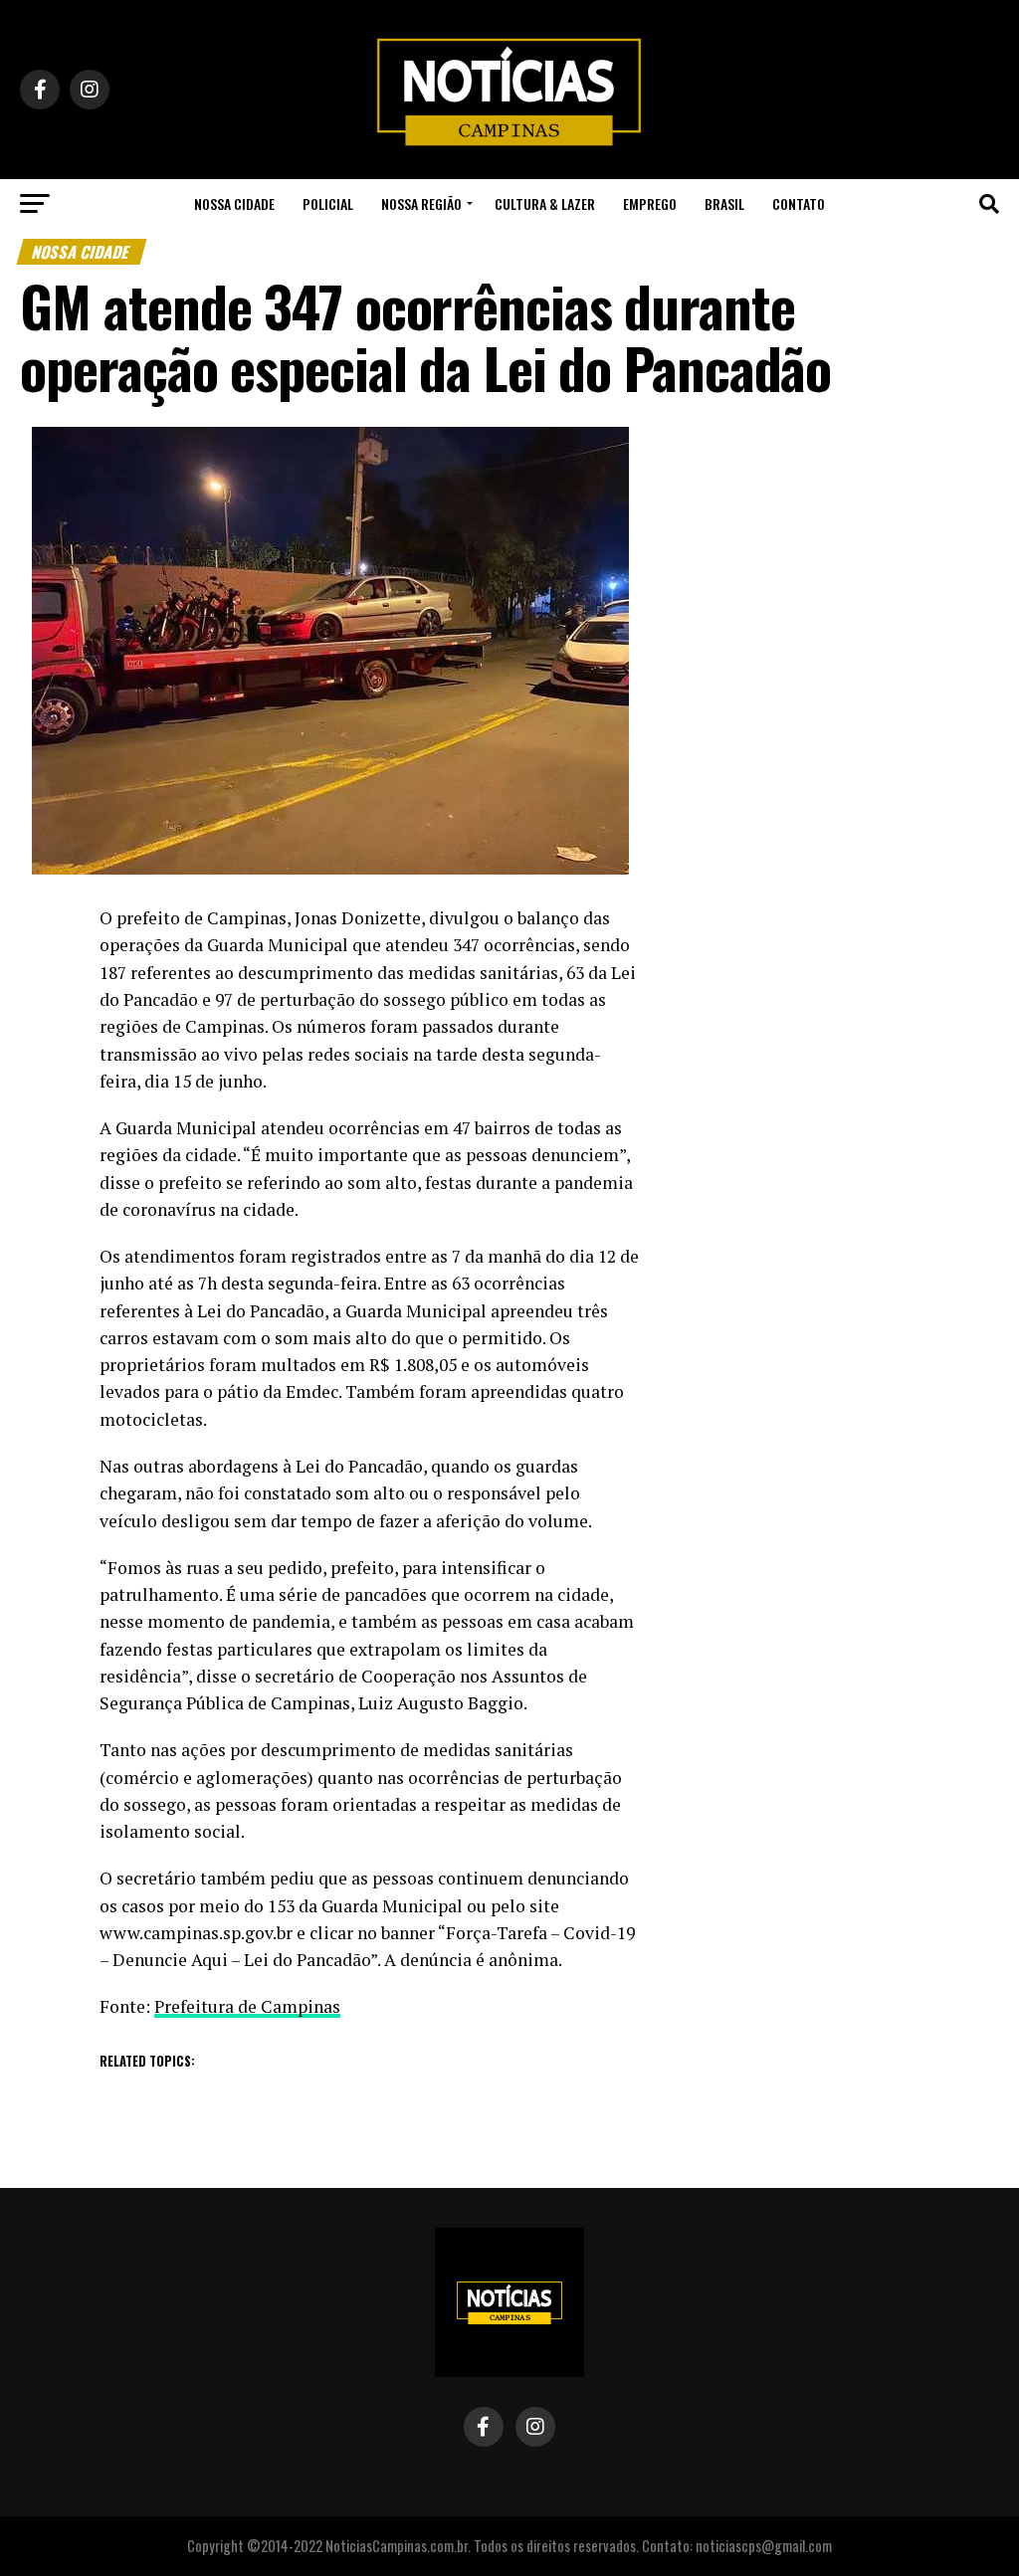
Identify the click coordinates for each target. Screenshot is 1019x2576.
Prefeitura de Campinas (247, 2006)
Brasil (724, 203)
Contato (799, 203)
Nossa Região (421, 203)
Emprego (650, 203)
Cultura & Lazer (545, 203)
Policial (328, 203)
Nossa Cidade (234, 203)
